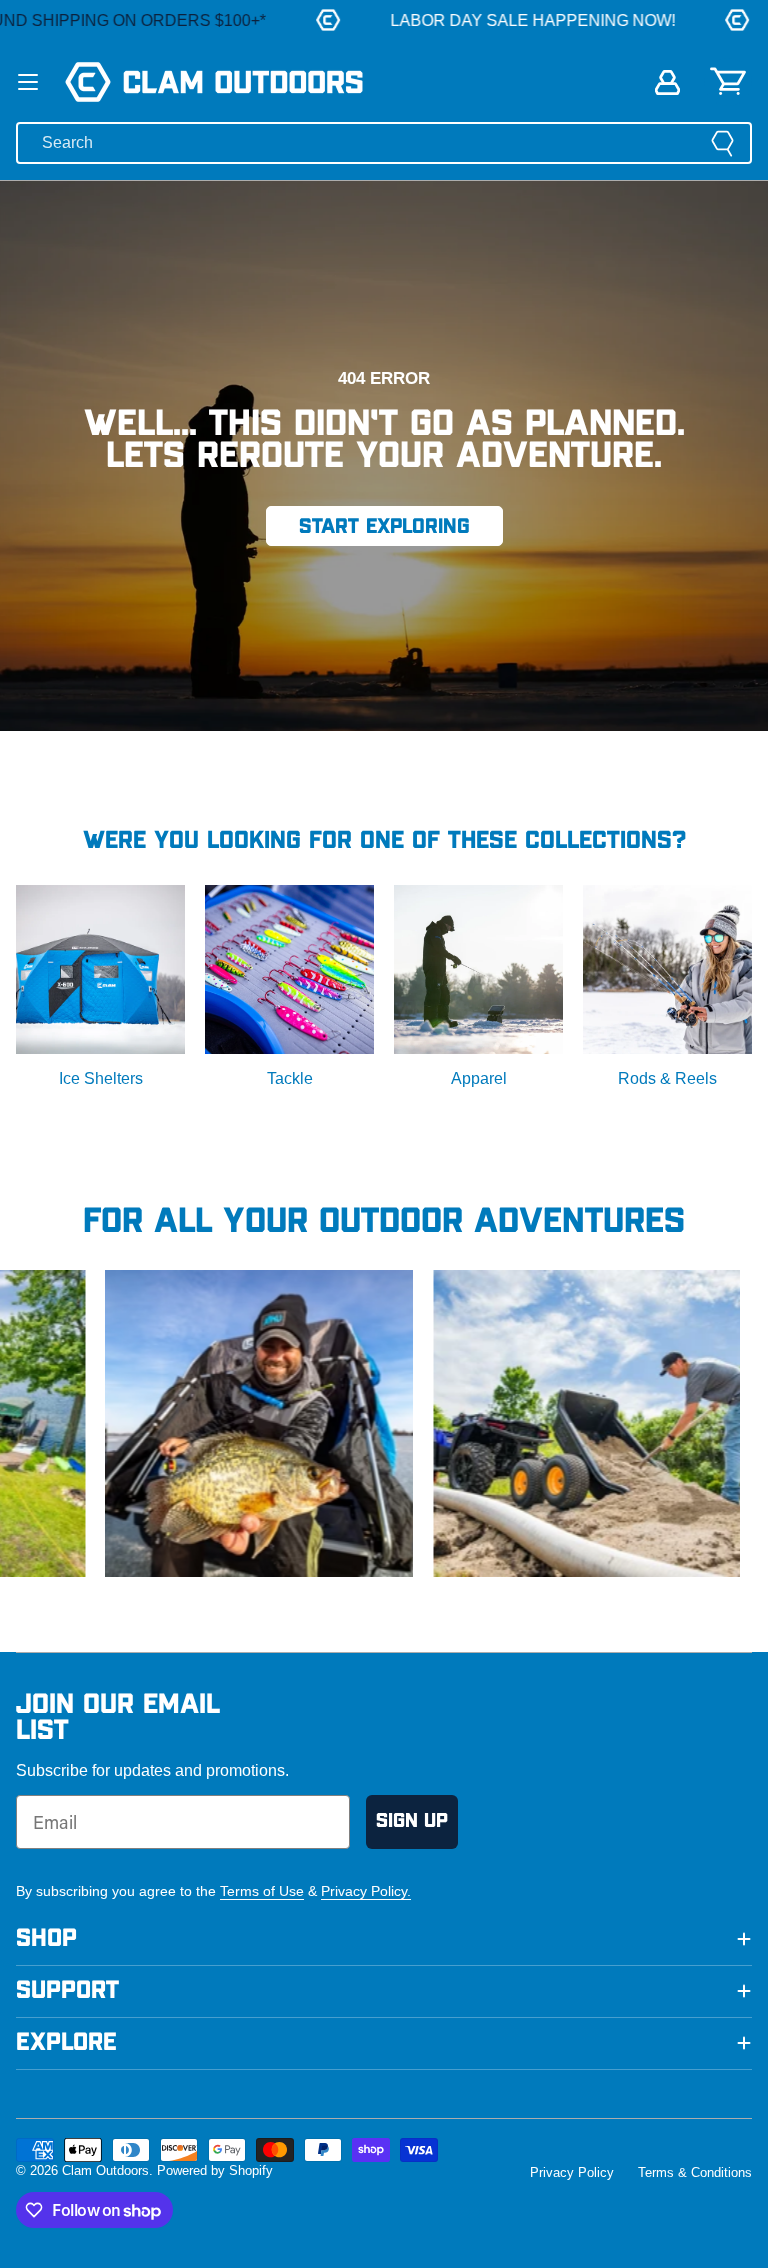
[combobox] (384, 143)
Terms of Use (262, 1891)
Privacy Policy (572, 2172)
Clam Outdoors (105, 2170)
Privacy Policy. (366, 1891)
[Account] (667, 82)
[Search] (722, 143)
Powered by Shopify (215, 2170)
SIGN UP (412, 1821)
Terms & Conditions (695, 2172)
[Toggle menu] (28, 82)
